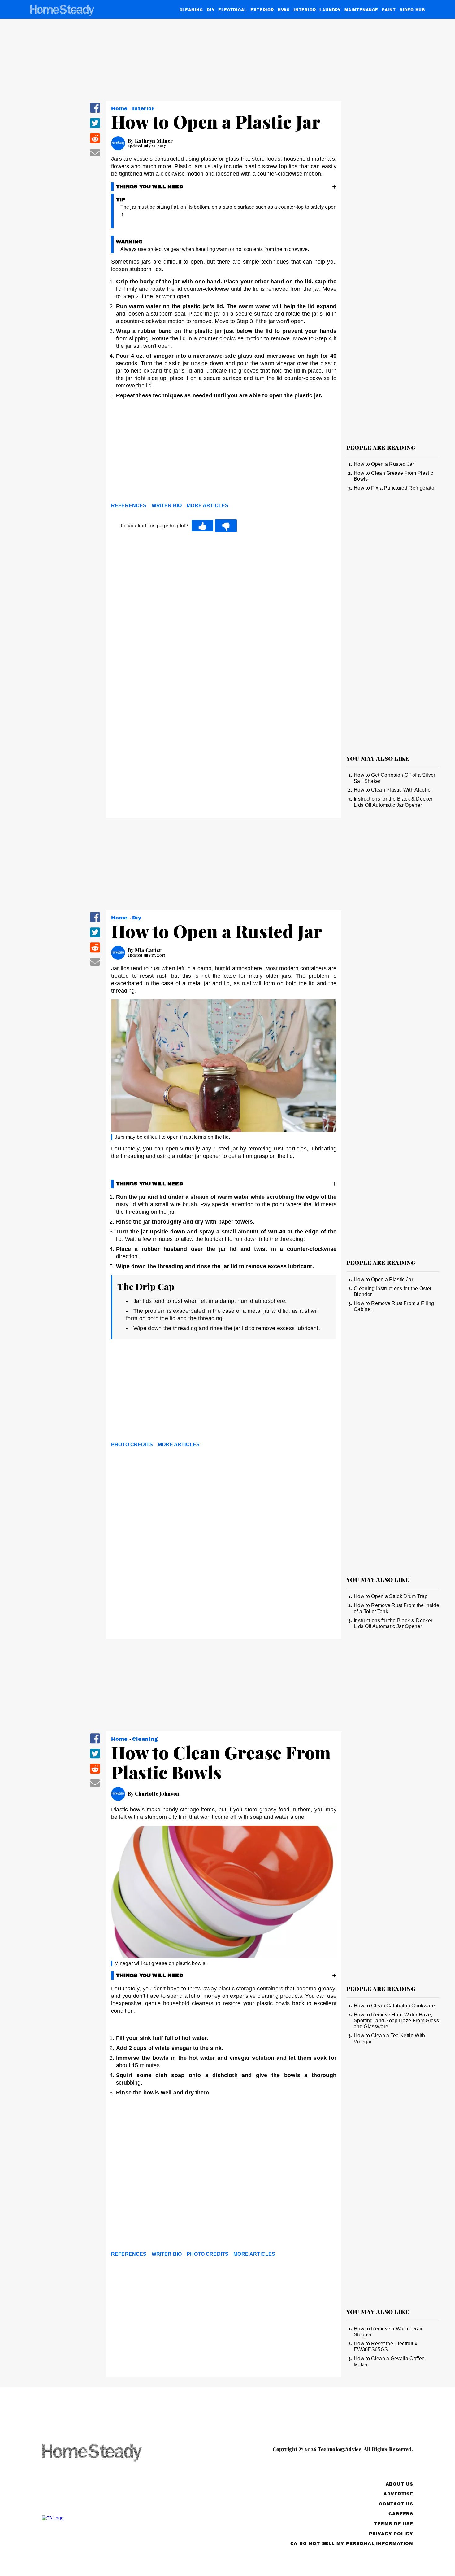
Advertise (398, 2494)
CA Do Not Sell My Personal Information (352, 2544)
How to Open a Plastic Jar (383, 1279)
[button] (95, 112)
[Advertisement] (224, 452)
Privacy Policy (391, 2534)
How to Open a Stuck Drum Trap (391, 1596)
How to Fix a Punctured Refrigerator (395, 488)
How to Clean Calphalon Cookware (394, 2006)
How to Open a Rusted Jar (384, 464)
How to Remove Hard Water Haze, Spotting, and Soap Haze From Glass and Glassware (396, 2021)
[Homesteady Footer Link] (104, 2453)
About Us (399, 2484)
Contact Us (396, 2504)
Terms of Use (394, 2524)
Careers (401, 2514)
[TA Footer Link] (104, 2518)
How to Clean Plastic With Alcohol (393, 790)
